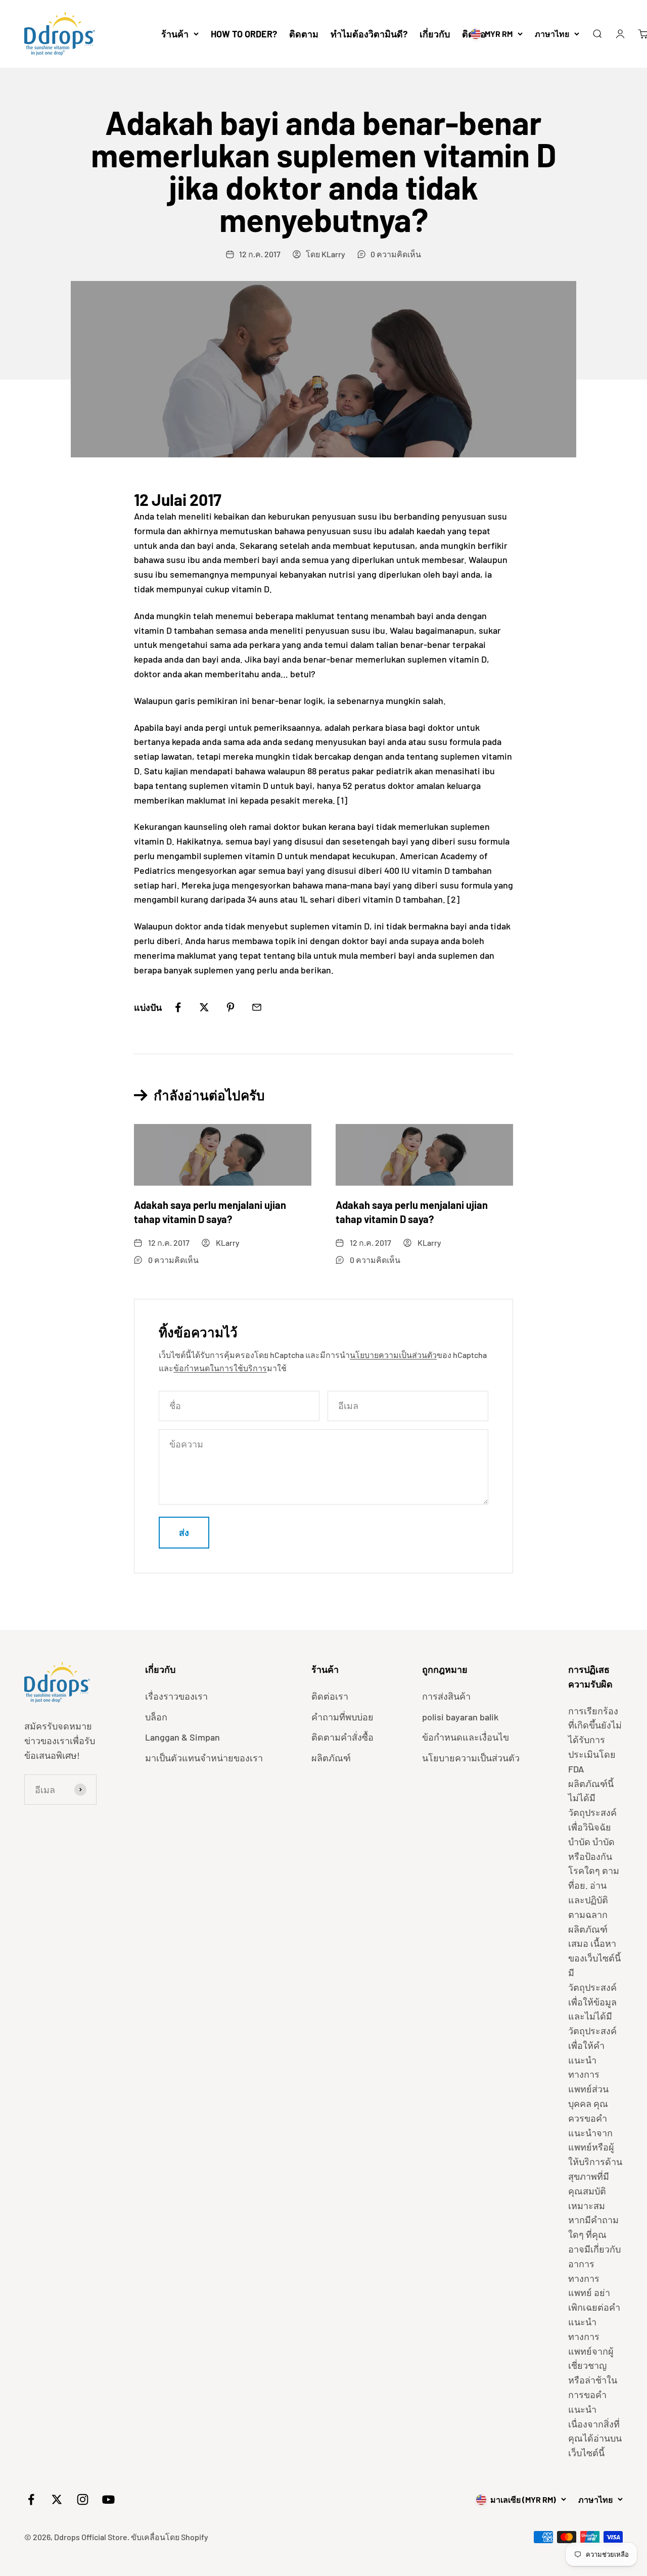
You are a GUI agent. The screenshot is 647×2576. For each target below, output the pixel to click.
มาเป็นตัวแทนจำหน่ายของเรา (204, 1758)
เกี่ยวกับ (435, 34)
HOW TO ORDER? (244, 34)
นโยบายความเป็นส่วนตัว (393, 1355)
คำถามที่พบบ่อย (342, 1717)
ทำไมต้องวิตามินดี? (369, 34)
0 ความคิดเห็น (396, 254)
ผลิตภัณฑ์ (331, 1758)
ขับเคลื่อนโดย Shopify (170, 2537)
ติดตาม (304, 34)
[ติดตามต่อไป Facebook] (31, 2499)
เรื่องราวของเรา (176, 1696)
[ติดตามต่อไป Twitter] (57, 2499)
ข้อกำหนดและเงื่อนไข (466, 1737)
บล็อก (156, 1717)
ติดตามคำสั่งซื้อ (342, 1737)
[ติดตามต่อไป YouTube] (108, 2499)
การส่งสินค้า (446, 1696)
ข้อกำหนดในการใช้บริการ (220, 1368)
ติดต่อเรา (330, 1696)
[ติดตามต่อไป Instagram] (83, 2499)
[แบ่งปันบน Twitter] (204, 1007)
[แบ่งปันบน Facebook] (178, 1007)
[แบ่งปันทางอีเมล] (257, 1007)
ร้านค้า (175, 34)
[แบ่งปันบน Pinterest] (230, 1007)
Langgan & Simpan (182, 1737)
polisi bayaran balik (460, 1717)
